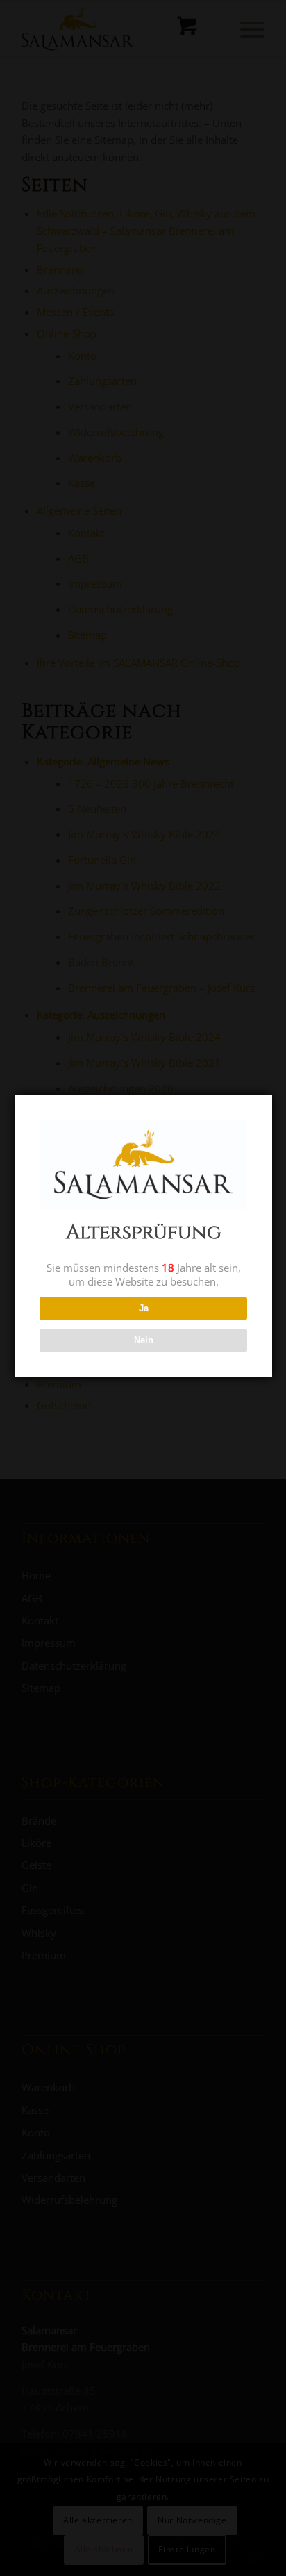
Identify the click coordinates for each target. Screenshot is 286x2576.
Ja (144, 1308)
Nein (144, 1340)
